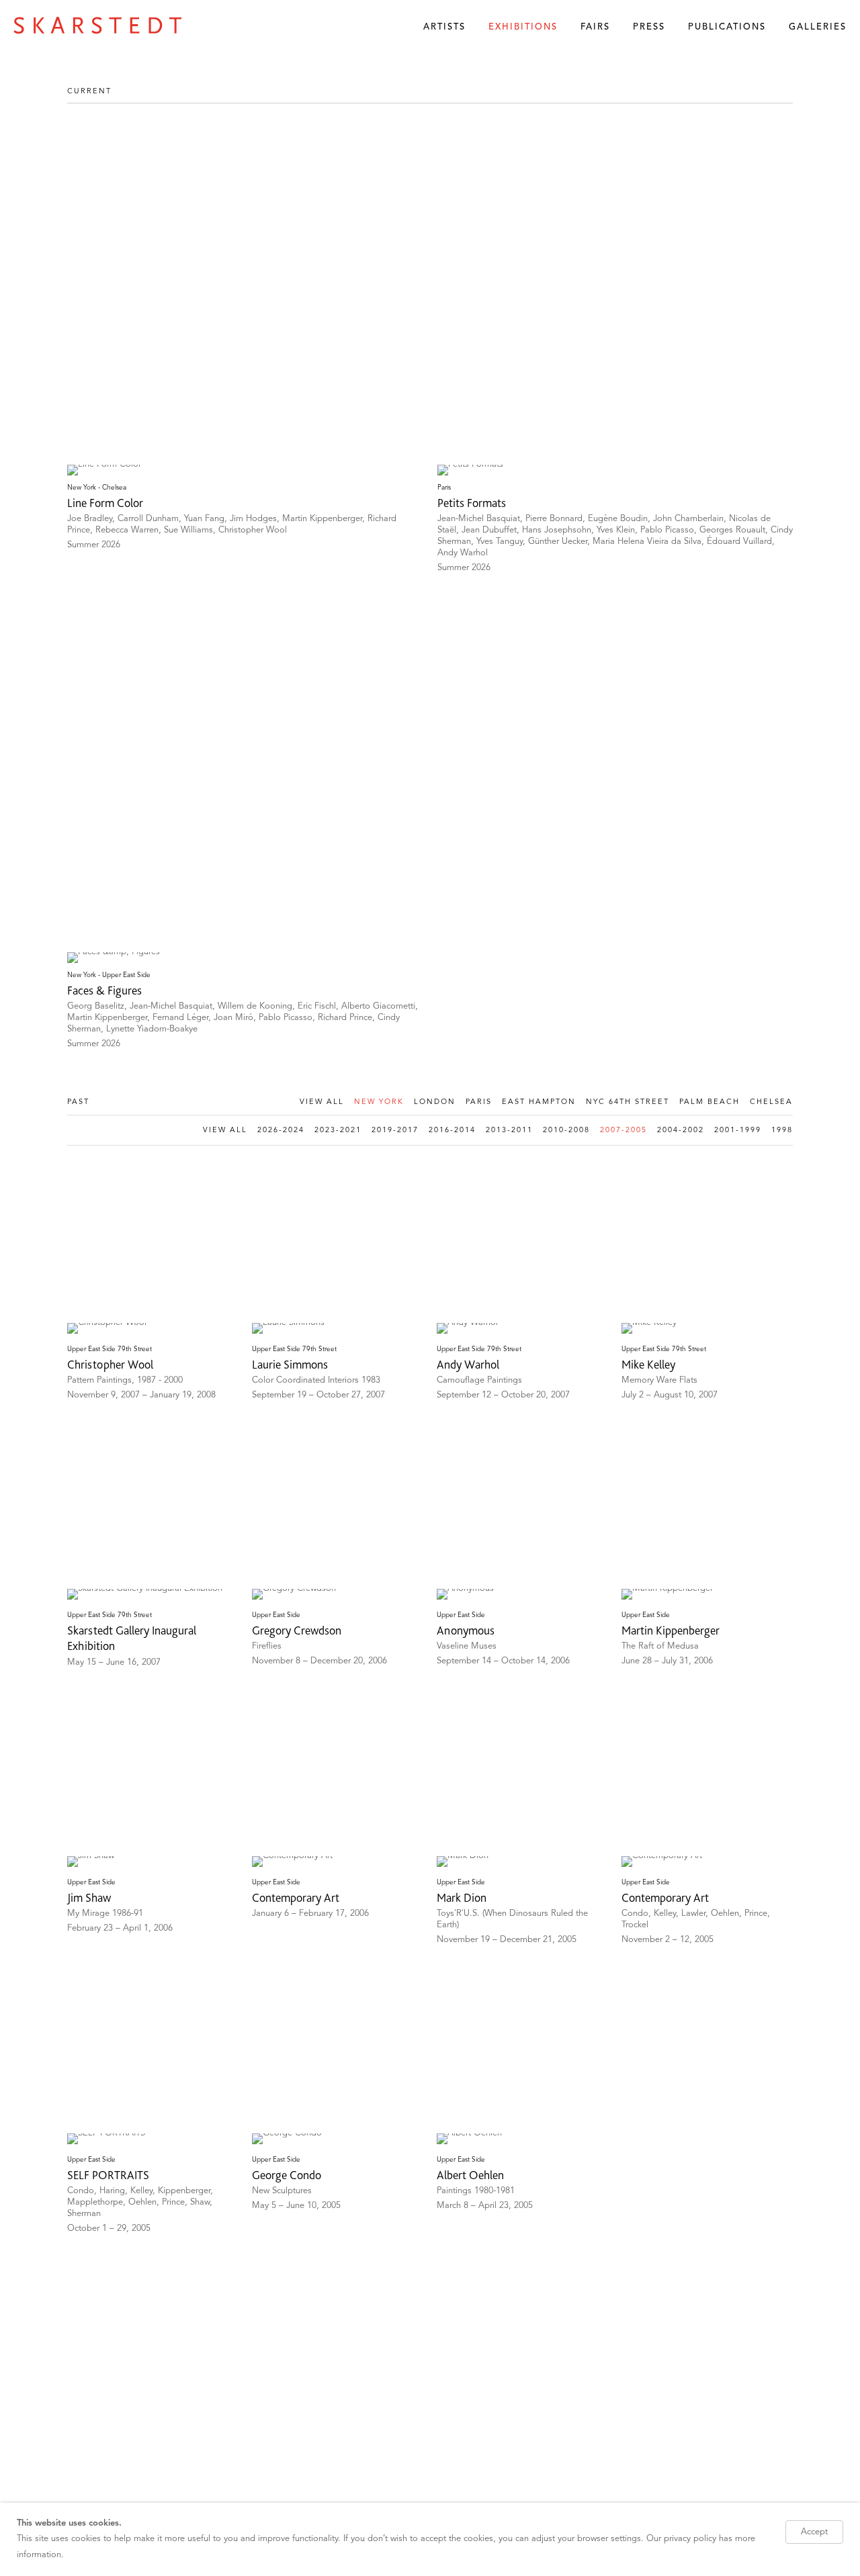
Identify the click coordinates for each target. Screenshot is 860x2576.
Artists (444, 27)
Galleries (818, 27)
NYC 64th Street (628, 1102)
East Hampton (539, 1102)
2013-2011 (509, 1131)
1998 (782, 1131)
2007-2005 (623, 1131)
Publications (727, 27)
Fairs (595, 27)
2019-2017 (395, 1131)
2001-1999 (738, 1131)
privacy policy (690, 2539)
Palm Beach (709, 1102)
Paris (479, 1102)
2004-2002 (681, 1131)
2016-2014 (452, 1131)
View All (322, 1102)
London (435, 1102)
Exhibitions (523, 27)
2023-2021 (338, 1131)
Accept (814, 2532)
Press (649, 27)
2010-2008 (566, 1131)
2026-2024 (281, 1131)
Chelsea (771, 1102)
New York (379, 1102)
